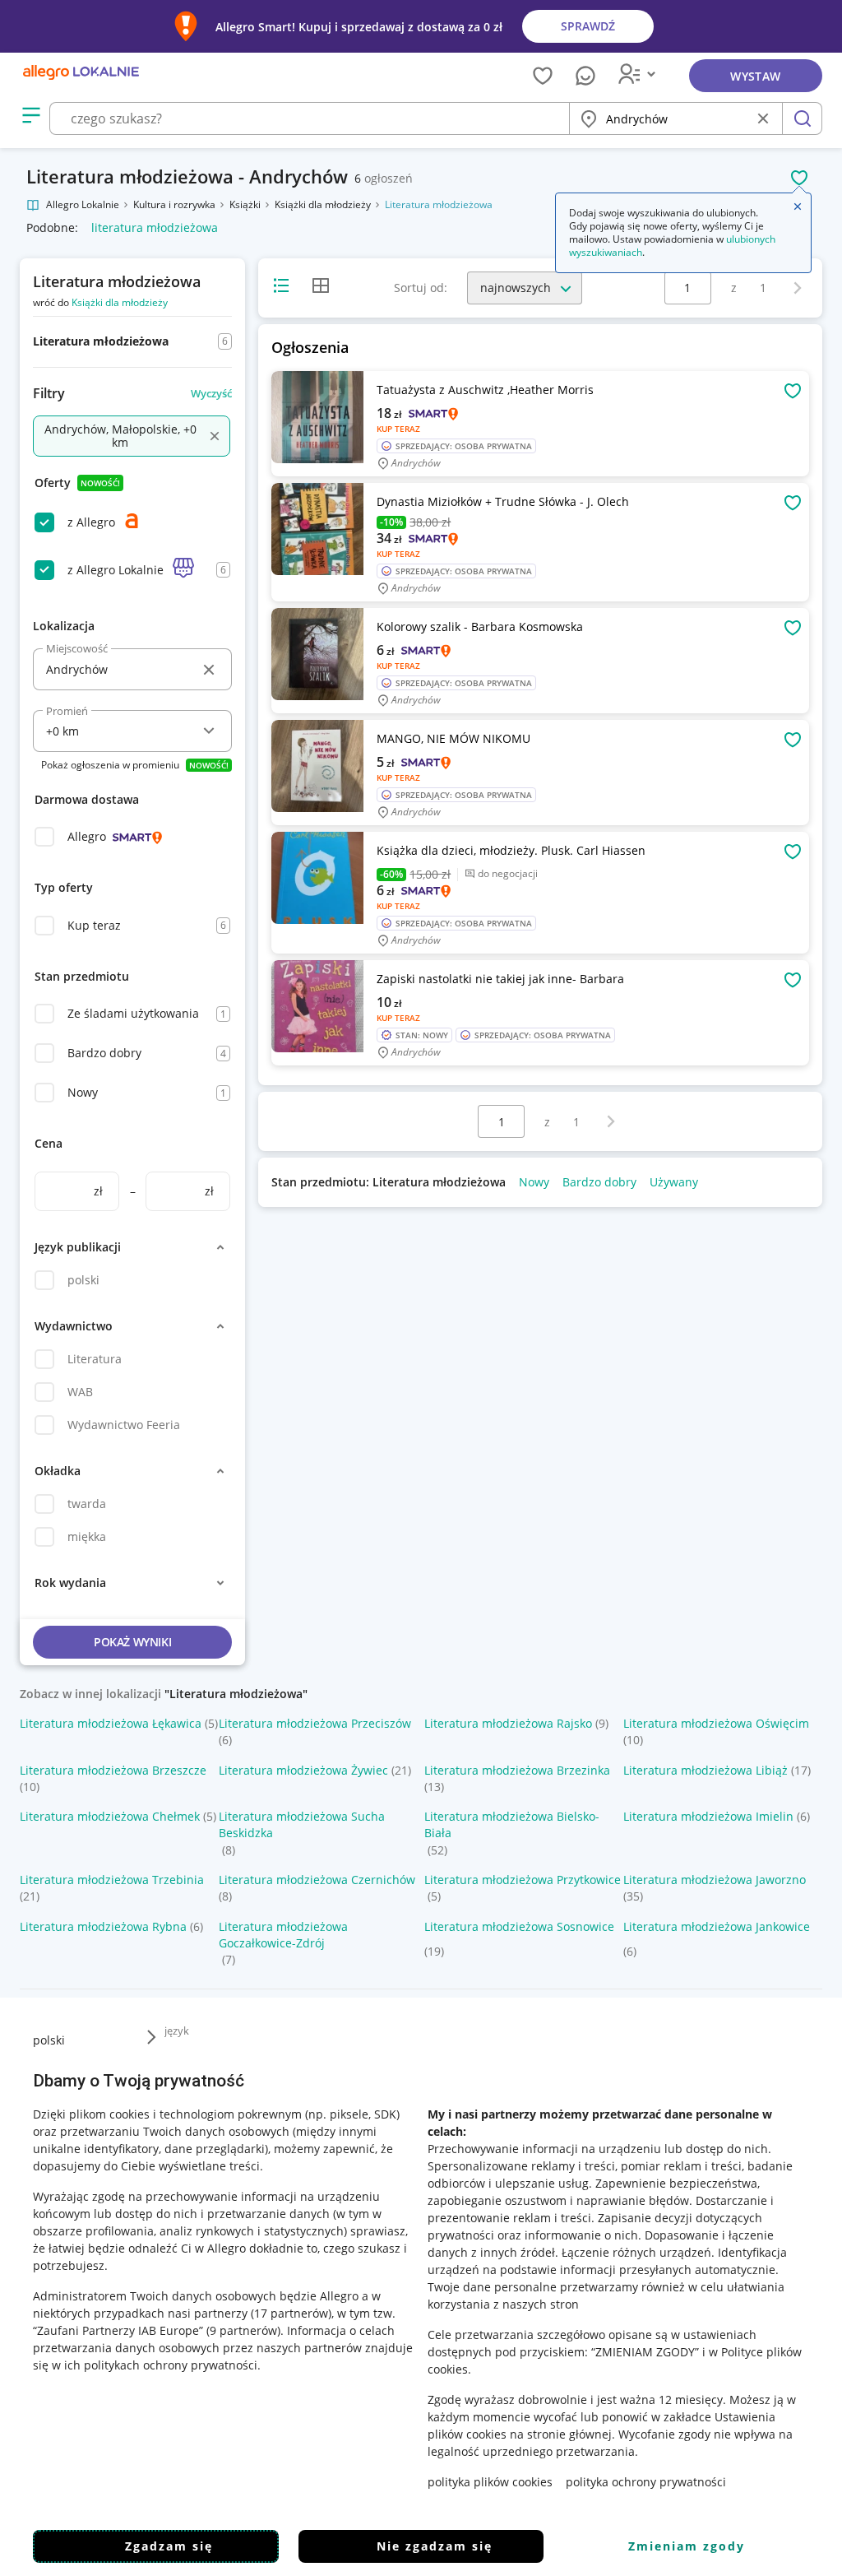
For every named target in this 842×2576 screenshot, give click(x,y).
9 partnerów (243, 2330)
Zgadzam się (169, 2546)
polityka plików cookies (490, 2482)
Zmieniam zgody (687, 2546)
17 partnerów (291, 2313)
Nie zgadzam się (435, 2546)
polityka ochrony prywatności (646, 2482)
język (177, 2031)
